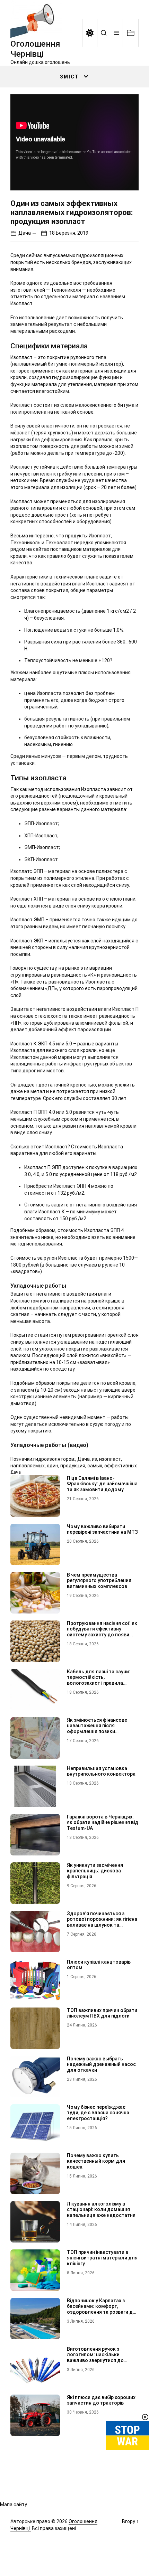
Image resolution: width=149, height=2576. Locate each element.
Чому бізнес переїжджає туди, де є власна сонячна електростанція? (98, 2113)
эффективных (121, 1466)
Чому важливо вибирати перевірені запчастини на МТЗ (102, 1529)
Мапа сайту (14, 2504)
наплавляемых (28, 1466)
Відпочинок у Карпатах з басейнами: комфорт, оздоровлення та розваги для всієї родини (103, 2309)
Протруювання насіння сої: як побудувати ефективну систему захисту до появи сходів (102, 1632)
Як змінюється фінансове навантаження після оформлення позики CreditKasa (97, 1729)
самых (95, 1466)
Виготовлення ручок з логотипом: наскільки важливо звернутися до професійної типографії (95, 2358)
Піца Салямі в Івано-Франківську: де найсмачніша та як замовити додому (102, 1484)
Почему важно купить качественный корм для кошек (96, 2161)
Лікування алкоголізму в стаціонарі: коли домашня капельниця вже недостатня (101, 2210)
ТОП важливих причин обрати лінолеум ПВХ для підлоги (102, 2013)
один (52, 1466)
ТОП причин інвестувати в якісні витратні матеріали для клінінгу (102, 2258)
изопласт (110, 1459)
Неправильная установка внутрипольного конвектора (101, 1771)
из (94, 1459)
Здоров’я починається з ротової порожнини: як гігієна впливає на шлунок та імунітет (102, 1922)
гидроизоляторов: (54, 1459)
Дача (25, 233)
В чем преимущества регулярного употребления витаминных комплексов (99, 1581)
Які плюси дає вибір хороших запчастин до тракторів (101, 2400)
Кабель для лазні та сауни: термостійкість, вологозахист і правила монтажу (99, 1680)
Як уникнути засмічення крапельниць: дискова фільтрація (95, 1871)
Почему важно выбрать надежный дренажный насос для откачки (101, 2065)
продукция (73, 1466)
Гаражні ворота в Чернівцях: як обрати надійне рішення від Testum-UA (103, 1823)
